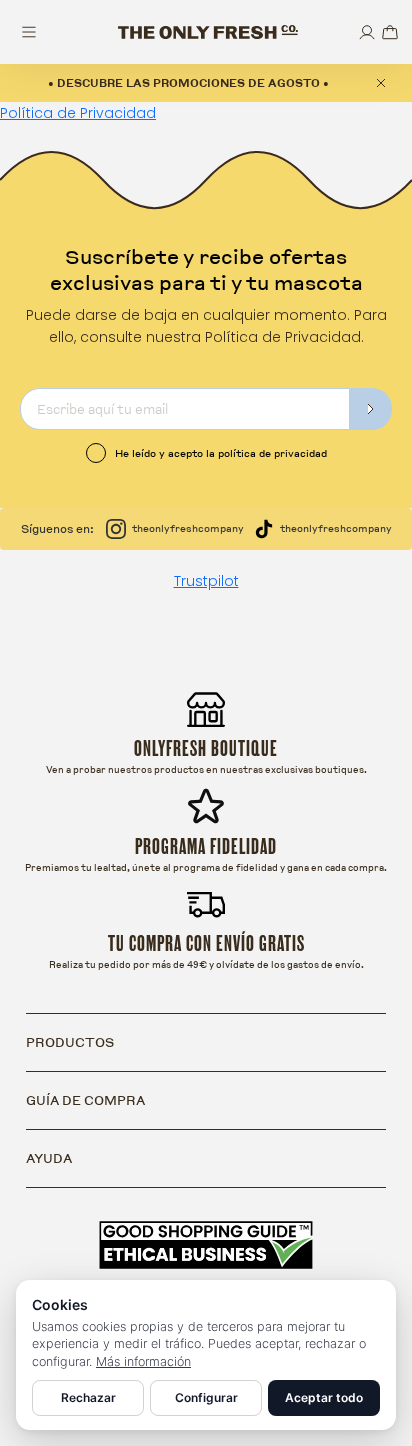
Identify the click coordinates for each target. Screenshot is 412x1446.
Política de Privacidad (78, 113)
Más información (143, 1361)
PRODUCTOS (70, 1042)
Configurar (206, 1397)
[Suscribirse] (371, 409)
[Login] (367, 32)
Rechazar (88, 1397)
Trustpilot (206, 581)
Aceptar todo (324, 1397)
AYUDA (49, 1158)
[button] (390, 32)
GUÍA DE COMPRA (85, 1100)
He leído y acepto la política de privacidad (221, 453)
